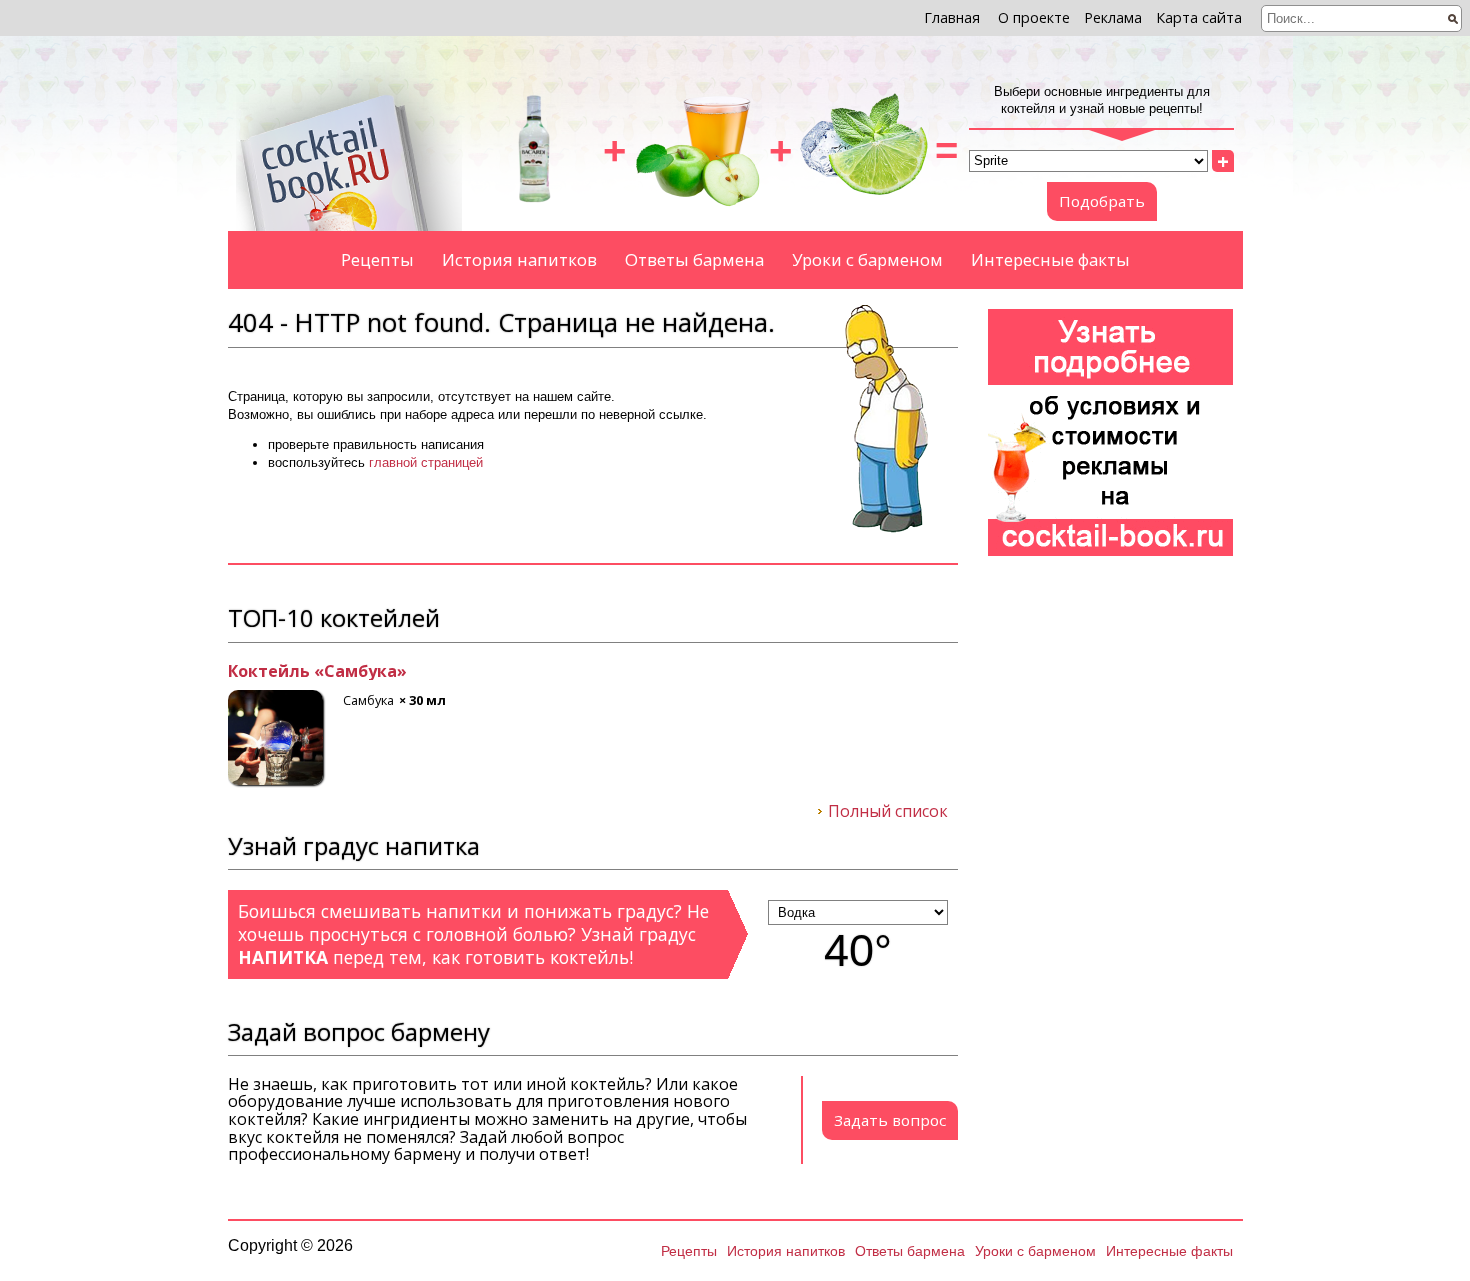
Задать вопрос (890, 1120)
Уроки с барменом (867, 259)
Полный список (888, 812)
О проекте (1034, 17)
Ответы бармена (694, 259)
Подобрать (1102, 201)
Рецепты (377, 259)
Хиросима (515, 672)
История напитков (519, 259)
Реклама (1113, 17)
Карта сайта (1199, 17)
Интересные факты (1050, 259)
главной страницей (426, 462)
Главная (952, 17)
